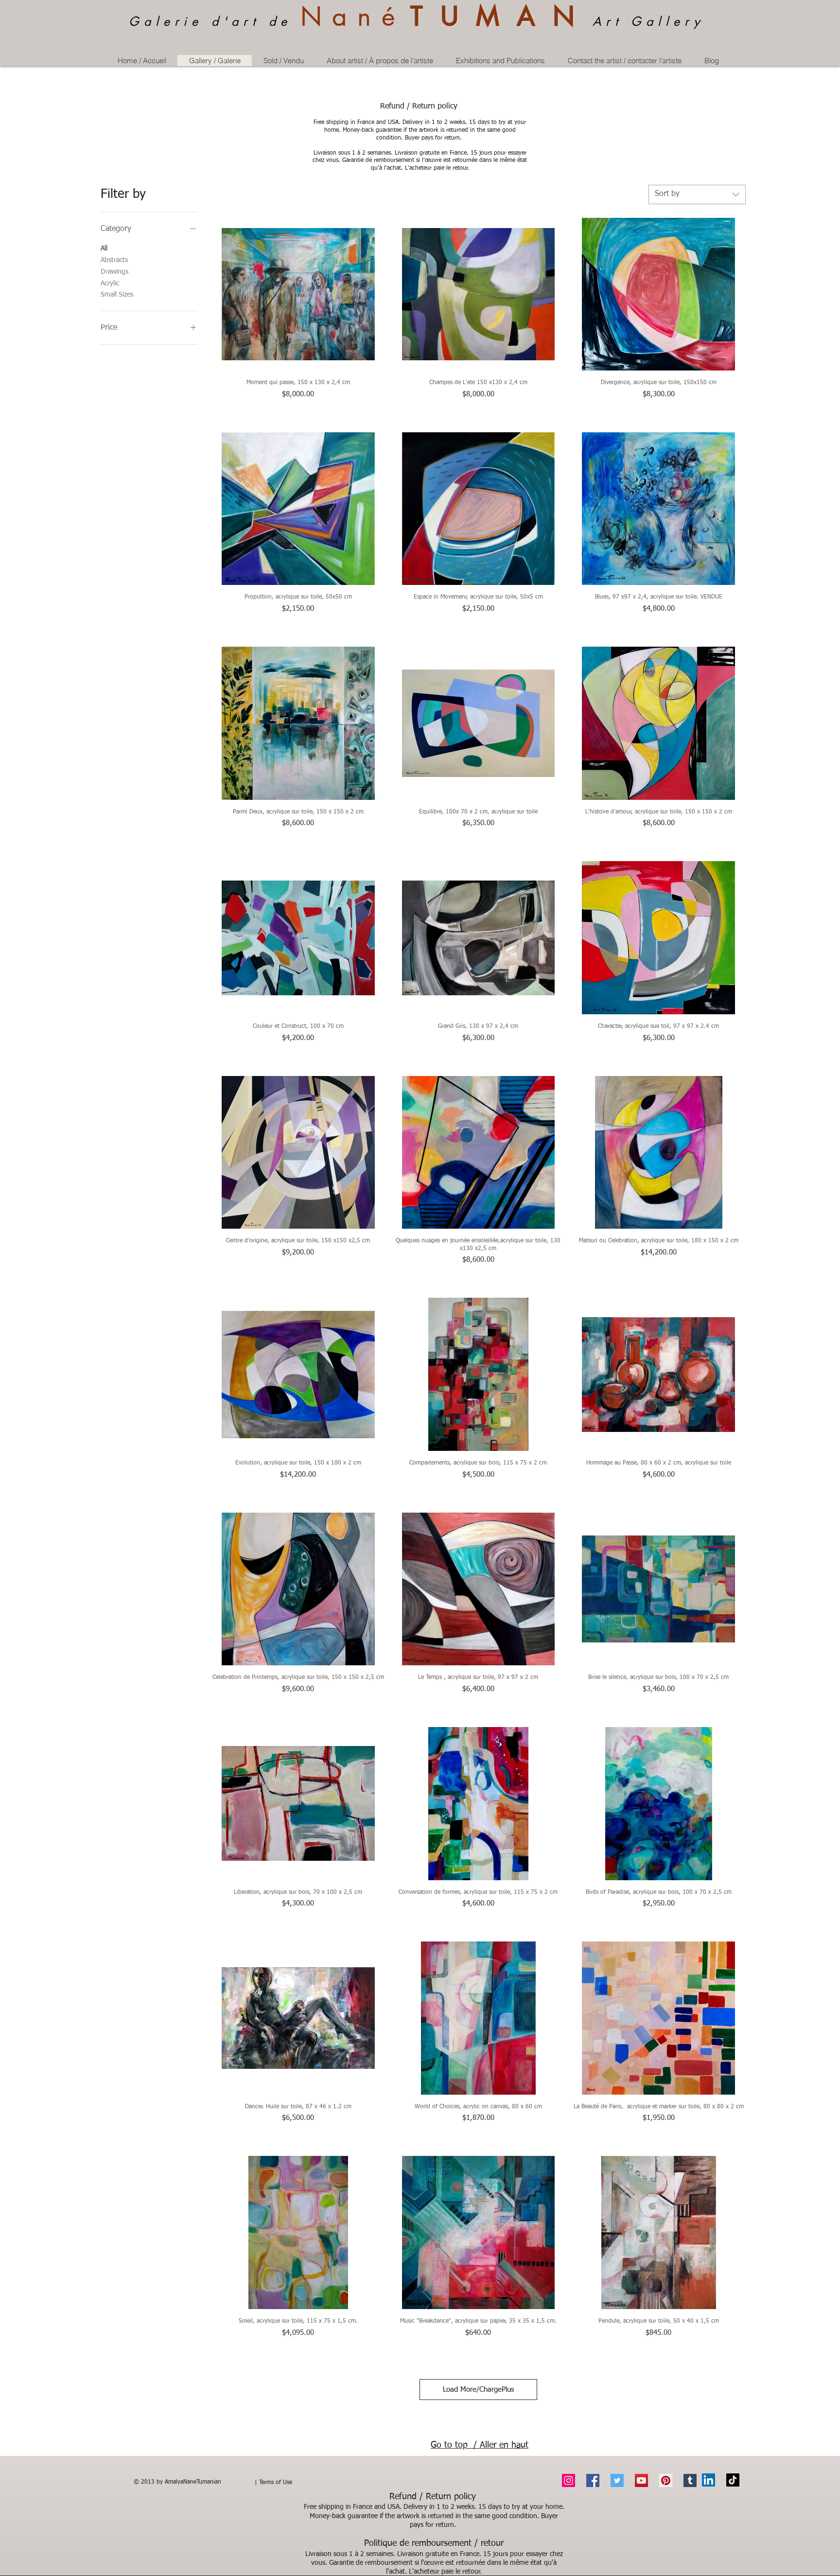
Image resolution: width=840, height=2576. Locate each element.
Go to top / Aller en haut (480, 2445)
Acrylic (110, 283)
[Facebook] (593, 2480)
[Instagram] (569, 2480)
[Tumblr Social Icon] (690, 2480)
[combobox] (697, 194)
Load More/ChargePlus (479, 2390)
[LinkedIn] (709, 2480)
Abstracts (114, 260)
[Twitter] (617, 2480)
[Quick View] (298, 294)
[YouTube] (641, 2480)
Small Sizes (117, 295)
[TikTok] (733, 2480)
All (104, 248)
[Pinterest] (666, 2480)
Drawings (114, 271)
